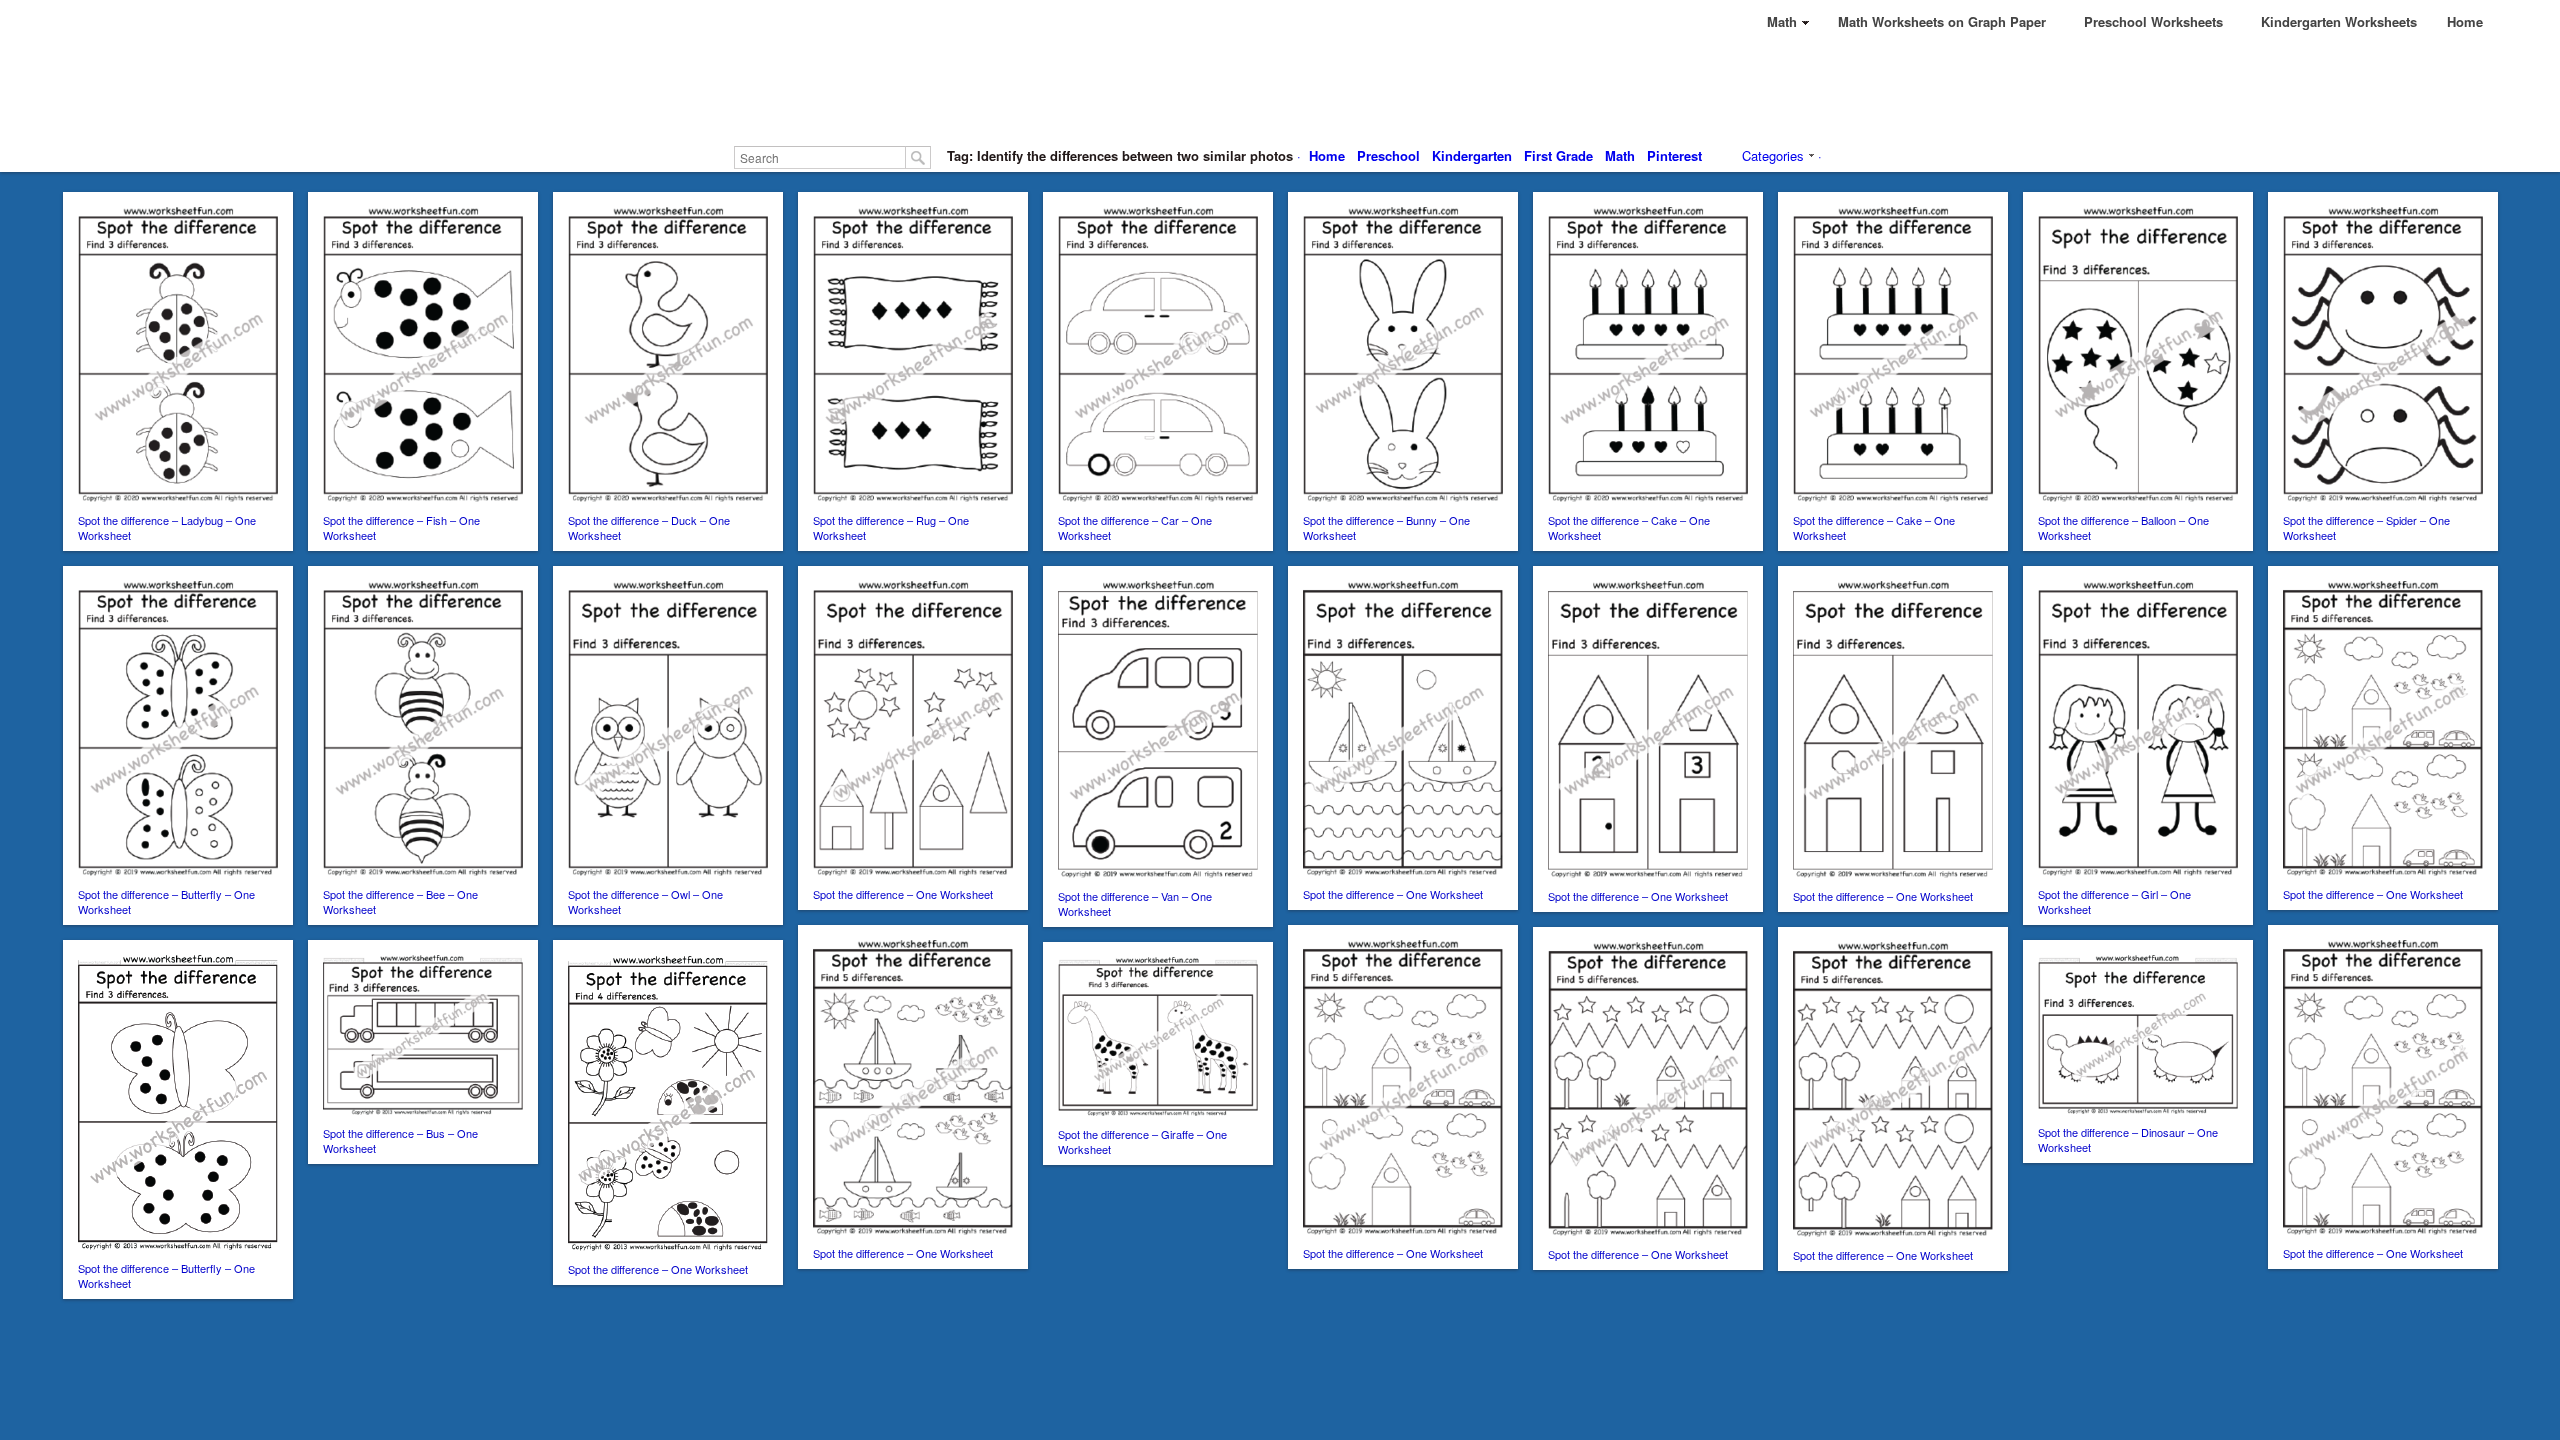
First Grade (1558, 155)
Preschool (1388, 155)
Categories (1773, 155)
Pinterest (1674, 155)
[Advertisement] (1280, 90)
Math (1620, 155)
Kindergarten (1472, 155)
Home (1327, 155)
